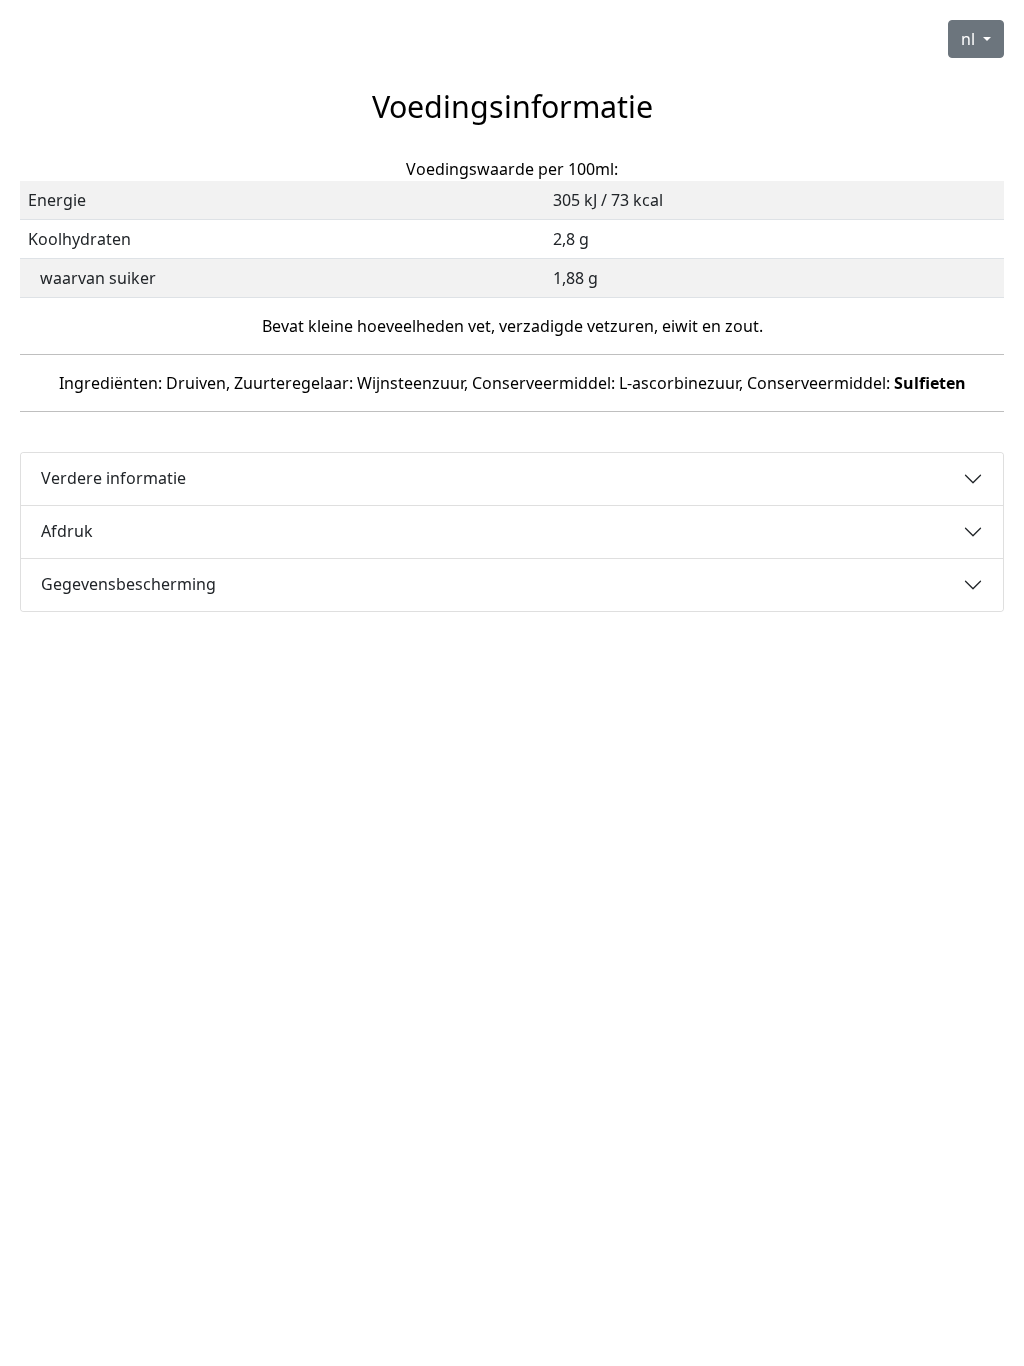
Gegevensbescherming (128, 584)
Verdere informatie (113, 478)
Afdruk (67, 531)
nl (970, 39)
